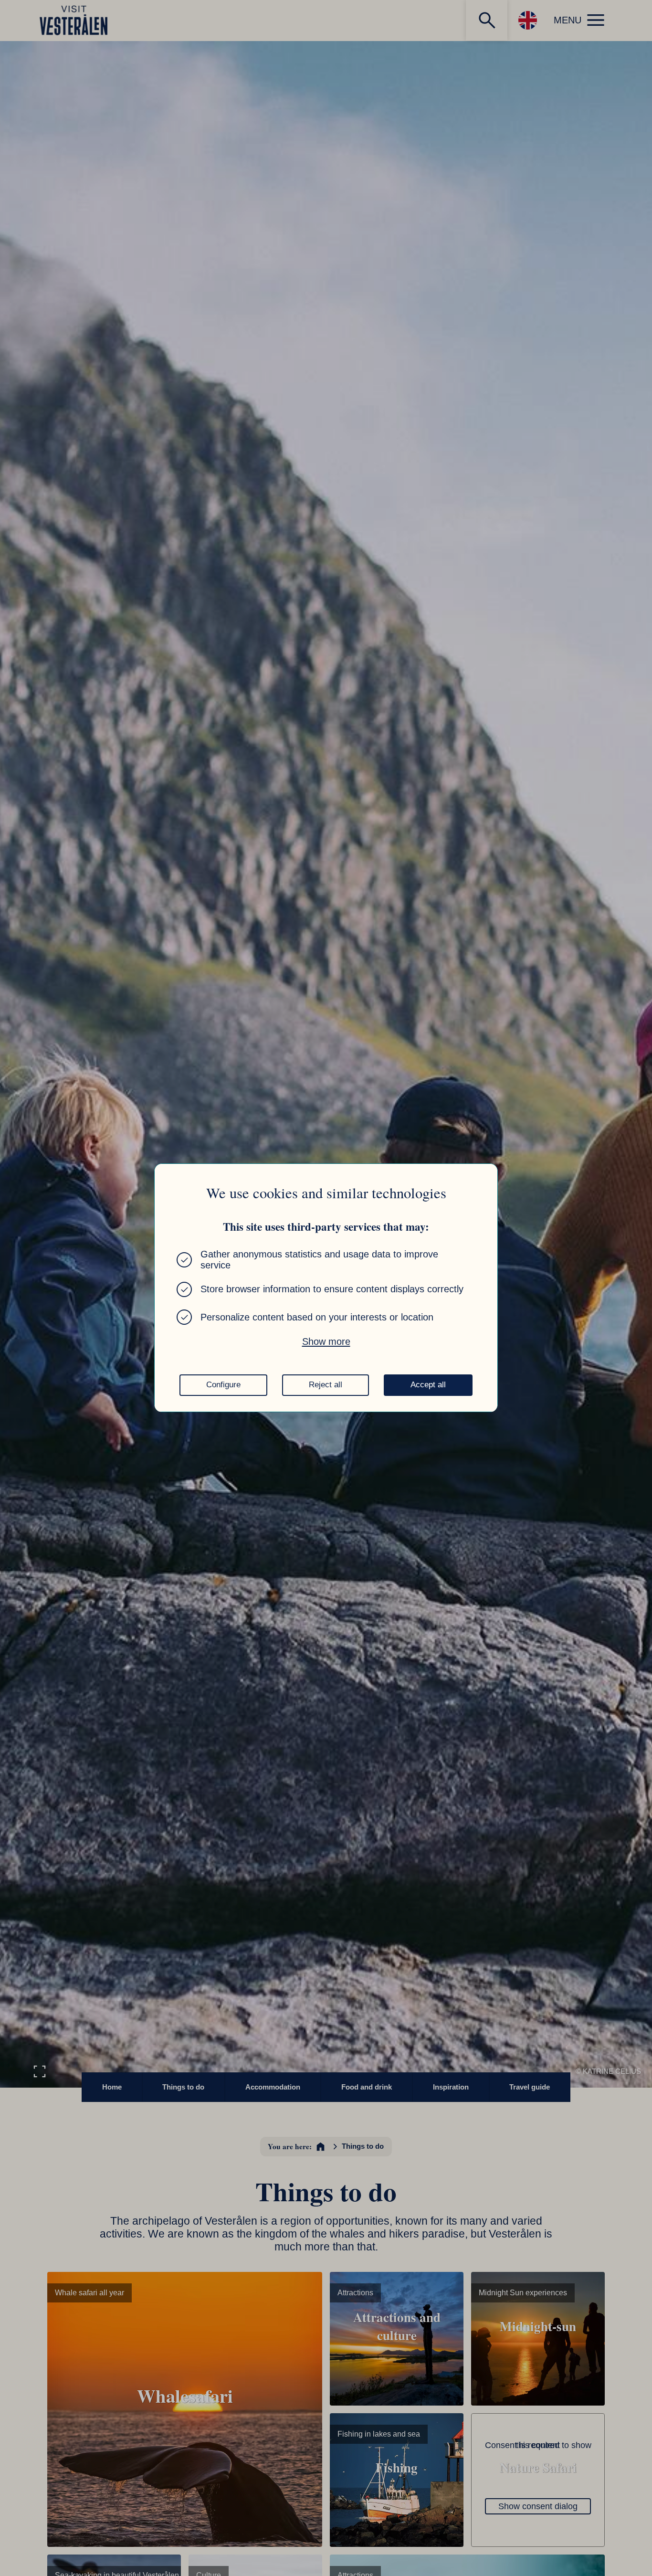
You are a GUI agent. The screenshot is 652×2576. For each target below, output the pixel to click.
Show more (326, 1341)
